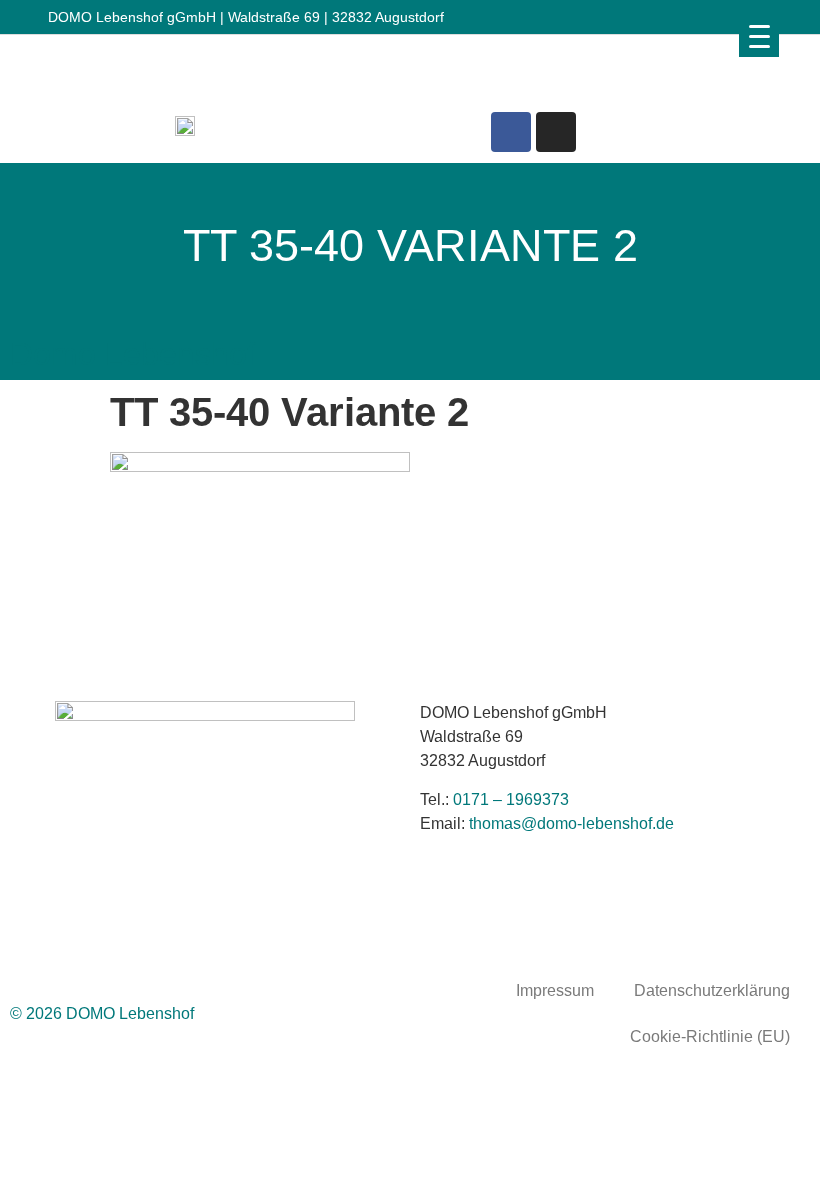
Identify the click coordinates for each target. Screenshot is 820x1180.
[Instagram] (556, 132)
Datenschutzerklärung (712, 990)
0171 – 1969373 (511, 799)
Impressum (555, 990)
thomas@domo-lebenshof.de (571, 823)
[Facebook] (511, 132)
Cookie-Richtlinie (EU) (710, 1036)
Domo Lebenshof (133, 354)
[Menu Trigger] (759, 36)
